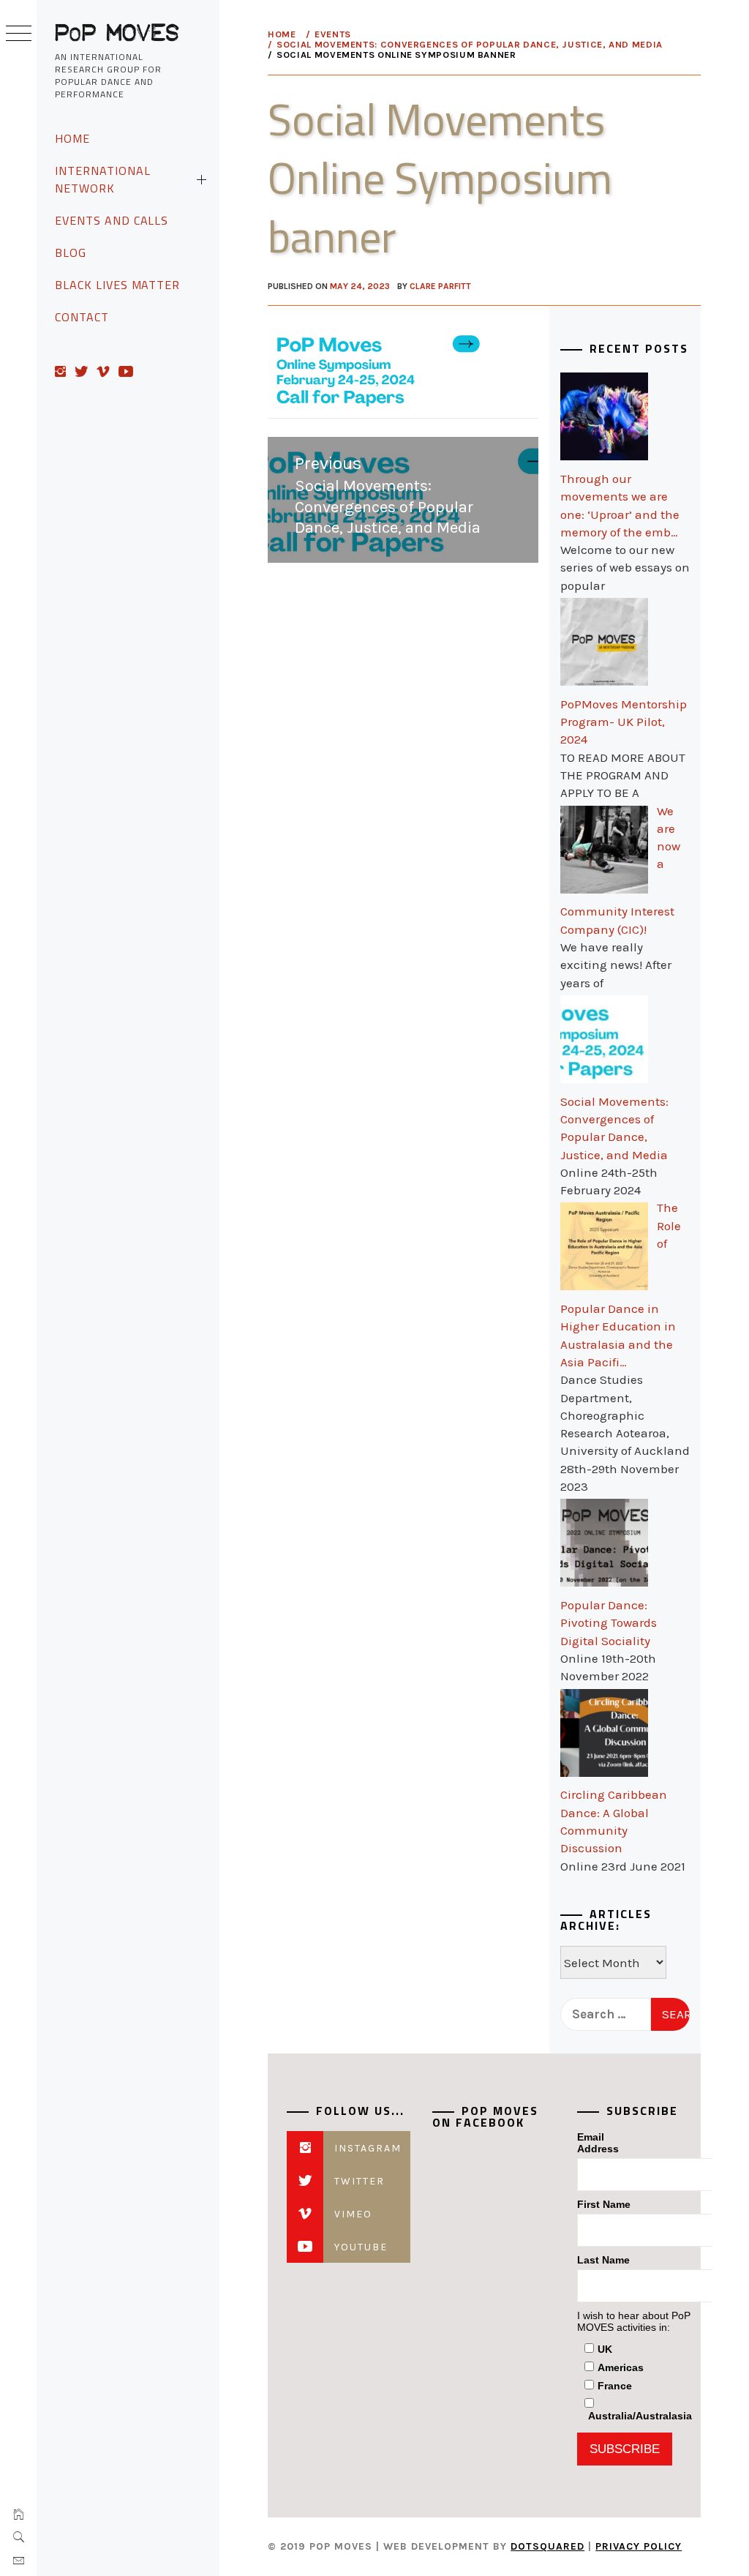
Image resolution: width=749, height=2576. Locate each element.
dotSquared (547, 2546)
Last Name (603, 2260)
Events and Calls (112, 220)
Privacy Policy (639, 2546)
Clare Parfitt (440, 286)
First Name (604, 2204)
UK (605, 2349)
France (615, 2386)
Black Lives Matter (117, 285)
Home (72, 138)
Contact (82, 317)
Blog (71, 252)
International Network (102, 179)
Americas (621, 2367)
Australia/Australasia (640, 2416)
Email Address (598, 2143)
